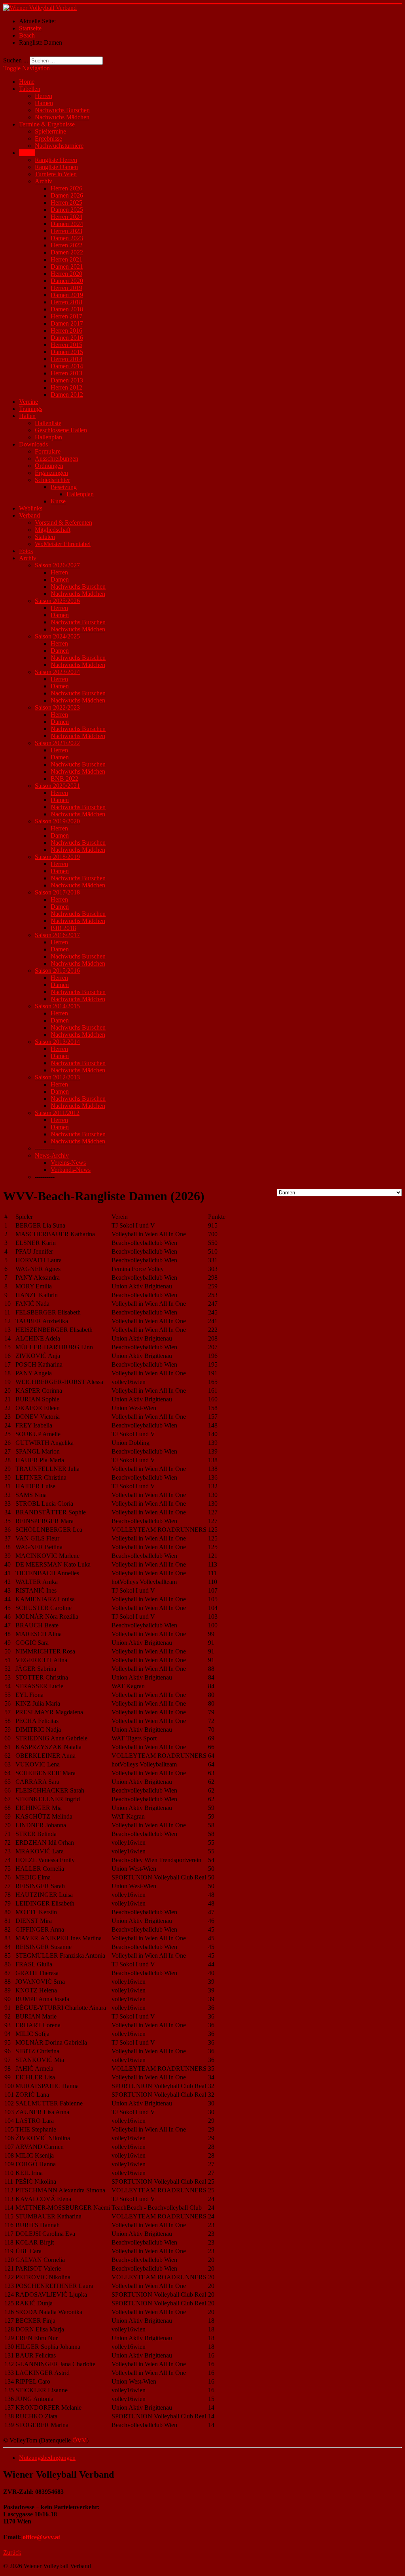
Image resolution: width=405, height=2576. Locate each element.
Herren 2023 (66, 231)
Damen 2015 (67, 352)
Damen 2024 (67, 224)
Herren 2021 (66, 259)
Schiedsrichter (52, 480)
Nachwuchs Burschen (62, 110)
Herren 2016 (66, 330)
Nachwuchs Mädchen (62, 117)
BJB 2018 (63, 928)
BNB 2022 (64, 779)
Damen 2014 (67, 366)
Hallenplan (48, 437)
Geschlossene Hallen (61, 430)
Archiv (44, 181)
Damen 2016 (67, 338)
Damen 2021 (67, 266)
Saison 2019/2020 (57, 821)
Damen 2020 (67, 281)
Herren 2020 (66, 274)
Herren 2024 (66, 217)
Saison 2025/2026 (57, 601)
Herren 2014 (66, 359)
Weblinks (31, 508)
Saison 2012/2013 (57, 1077)
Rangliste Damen (56, 167)
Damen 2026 (67, 195)
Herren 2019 (66, 288)
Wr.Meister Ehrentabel (63, 544)
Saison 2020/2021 (57, 786)
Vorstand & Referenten (63, 523)
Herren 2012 (66, 387)
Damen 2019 (67, 295)
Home (27, 82)
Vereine (28, 402)
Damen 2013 (67, 380)
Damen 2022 (67, 252)
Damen (44, 103)
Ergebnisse (48, 138)
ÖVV (79, 2440)
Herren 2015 (66, 345)
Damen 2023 (67, 238)
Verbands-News (71, 1170)
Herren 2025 (66, 202)
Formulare (48, 451)
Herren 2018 (66, 302)
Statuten (45, 537)
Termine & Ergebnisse (47, 124)
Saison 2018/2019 (57, 857)
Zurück (12, 2552)
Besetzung (64, 487)
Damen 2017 (67, 323)
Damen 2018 (67, 309)
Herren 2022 (66, 245)
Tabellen (30, 89)
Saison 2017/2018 (57, 892)
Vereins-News (68, 1163)
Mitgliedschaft (53, 530)
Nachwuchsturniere (59, 146)
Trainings (31, 409)
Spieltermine (50, 131)
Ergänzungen (51, 473)
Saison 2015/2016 (57, 971)
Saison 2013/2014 (57, 1042)
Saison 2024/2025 (57, 636)
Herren (44, 96)
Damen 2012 (67, 394)
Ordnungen (49, 466)
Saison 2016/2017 (57, 935)
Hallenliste (48, 423)
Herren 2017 (66, 316)
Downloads (33, 444)
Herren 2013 (66, 373)
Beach (27, 153)
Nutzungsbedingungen (47, 2458)
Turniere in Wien (56, 174)
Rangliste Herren (56, 160)
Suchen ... (16, 60)
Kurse (58, 501)
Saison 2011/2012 (57, 1113)
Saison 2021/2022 (57, 743)
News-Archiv (52, 1155)
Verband (29, 515)
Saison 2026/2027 (57, 565)
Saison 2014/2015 (57, 1006)
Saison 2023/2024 (57, 672)
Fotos (26, 551)
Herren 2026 (66, 188)
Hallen (27, 416)
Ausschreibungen (57, 459)
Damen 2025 (67, 210)
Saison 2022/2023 (57, 707)
